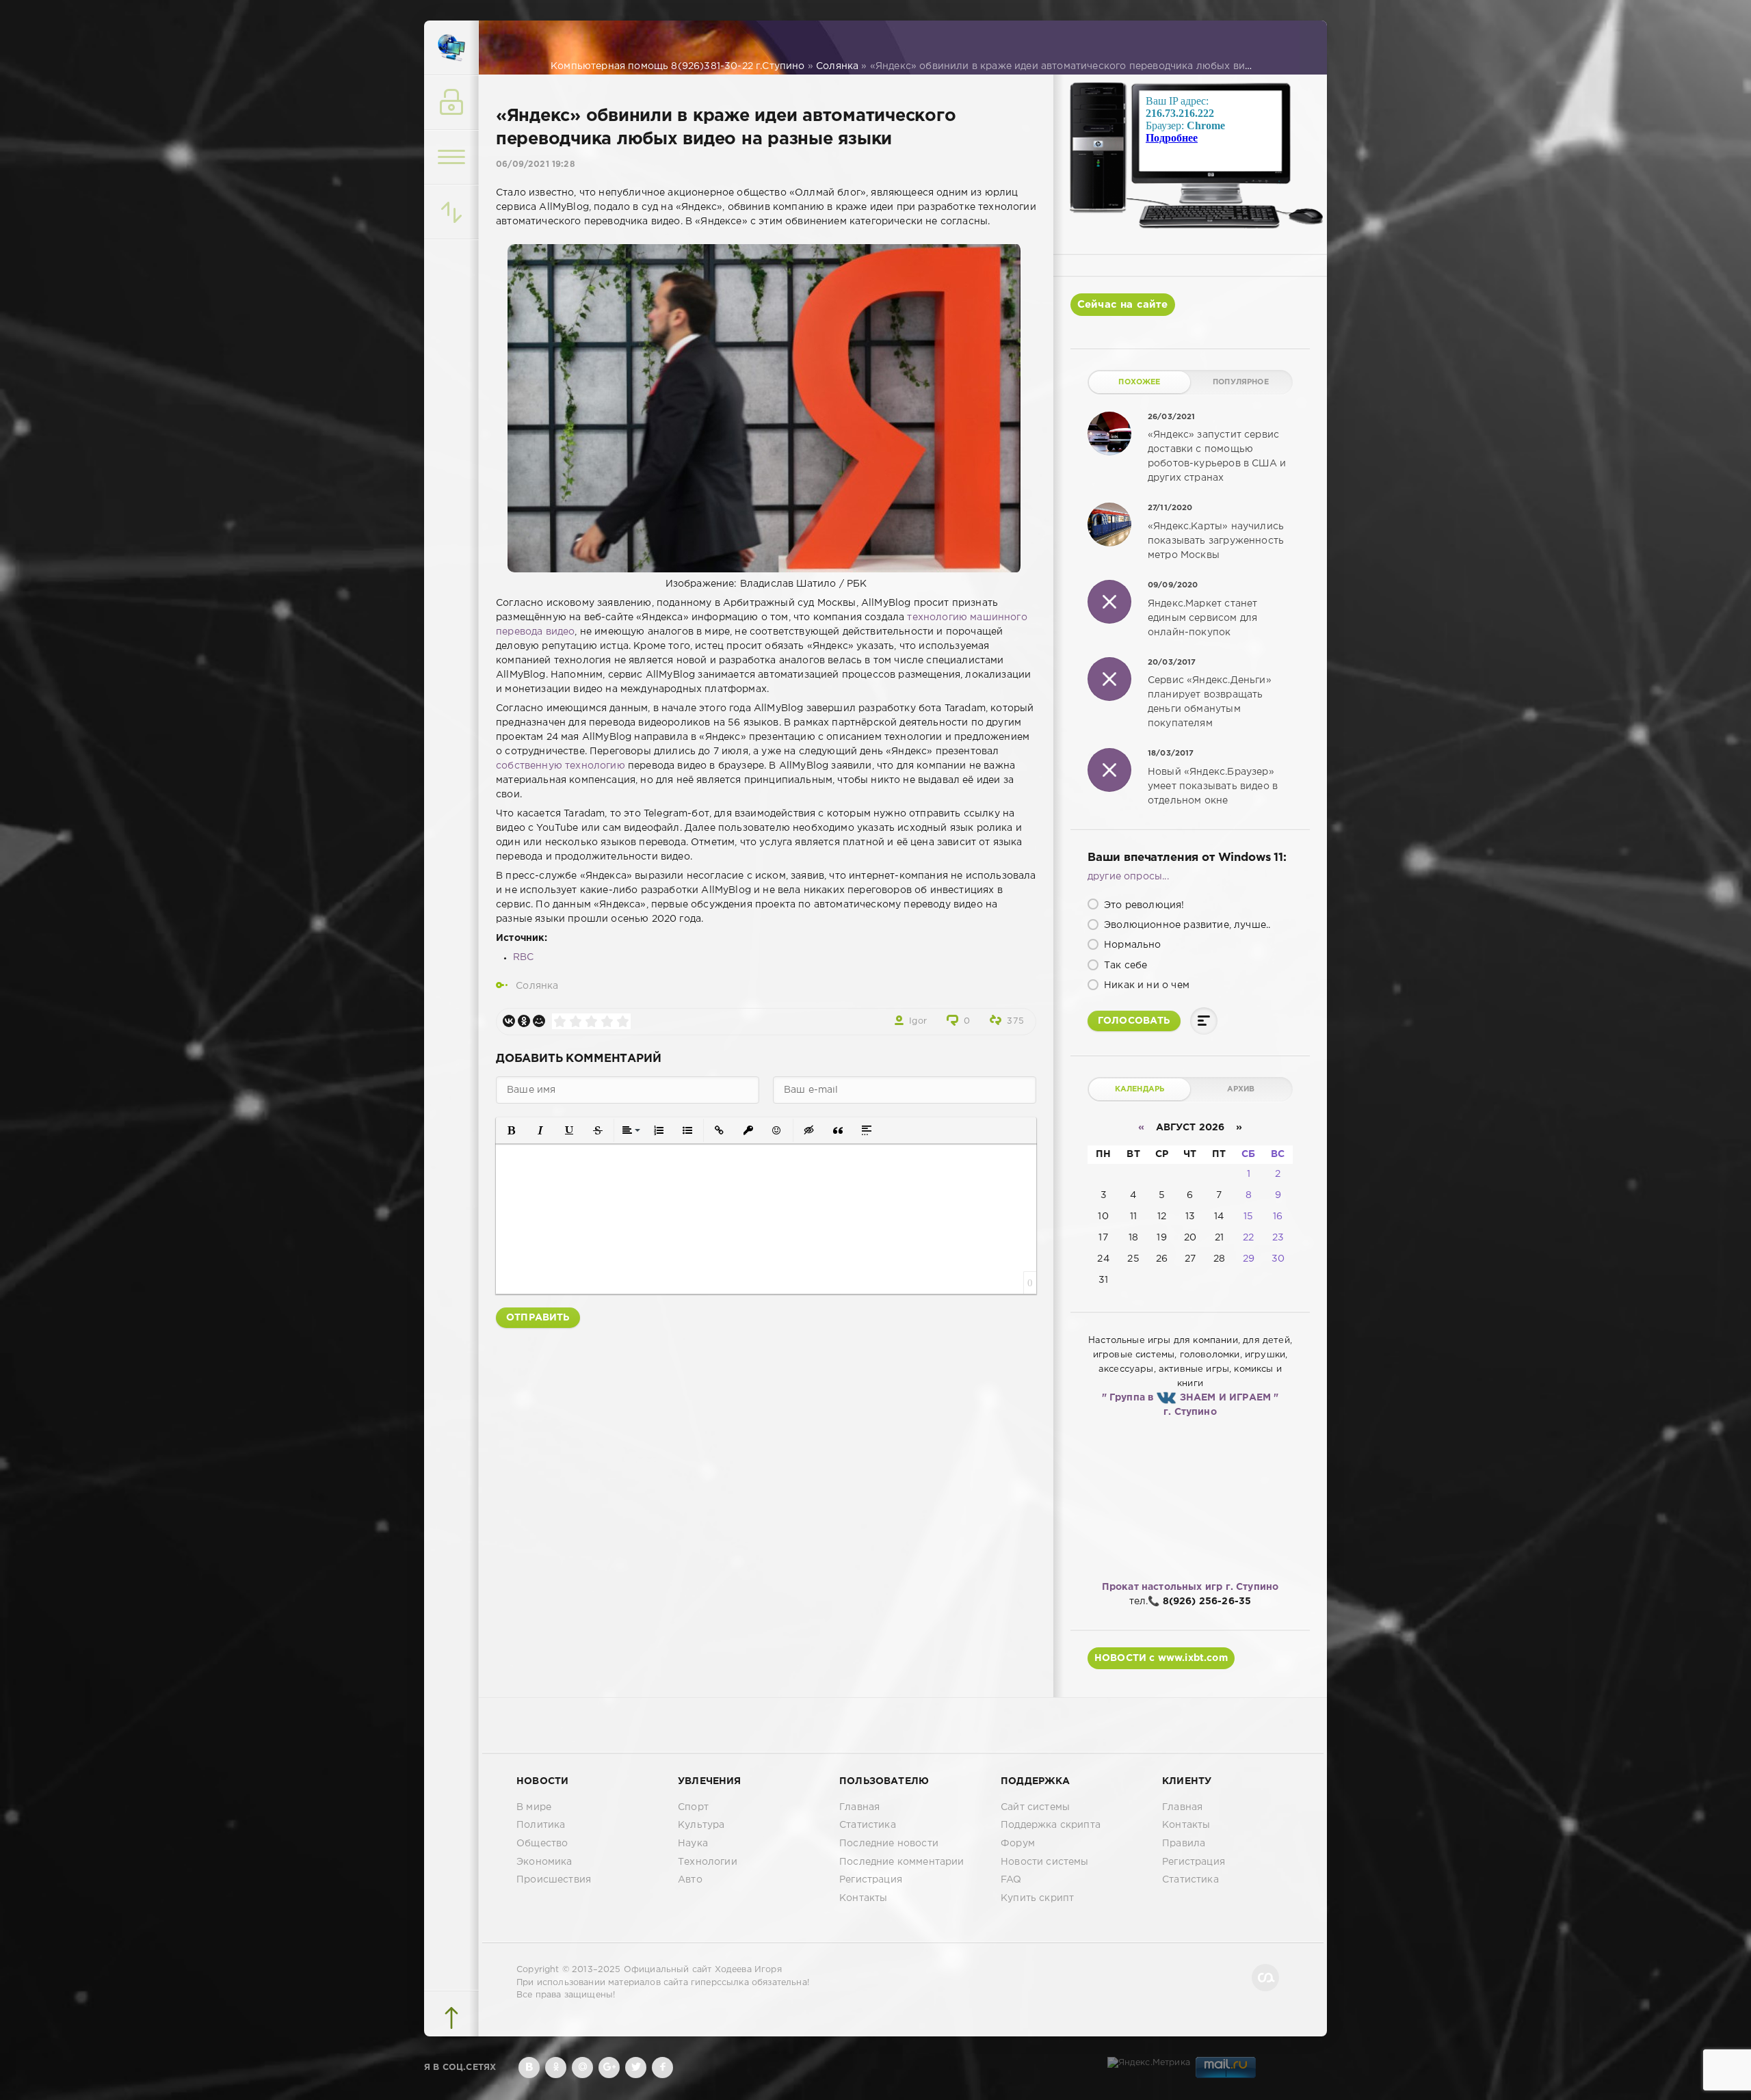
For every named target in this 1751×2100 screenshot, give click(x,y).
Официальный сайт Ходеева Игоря (703, 1970)
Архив (1241, 1089)
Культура (701, 1825)
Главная (859, 1807)
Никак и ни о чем (1145, 985)
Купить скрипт (1037, 1898)
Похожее (1139, 382)
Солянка (537, 986)
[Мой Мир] (539, 1021)
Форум (1018, 1844)
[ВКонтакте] (509, 1021)
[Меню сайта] (451, 157)
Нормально (1131, 945)
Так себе (1124, 966)
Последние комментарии (902, 1862)
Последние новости (889, 1844)
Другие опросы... (1128, 877)
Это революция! (1143, 905)
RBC (524, 957)
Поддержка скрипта (1051, 1825)
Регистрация (871, 1880)
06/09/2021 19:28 (536, 164)
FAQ (1011, 1880)
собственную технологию (561, 766)
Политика (541, 1825)
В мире (534, 1807)
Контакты (863, 1898)
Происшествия (554, 1880)
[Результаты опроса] (1204, 1021)
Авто (690, 1880)
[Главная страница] (451, 48)
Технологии (708, 1862)
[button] (512, 1130)
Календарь (1140, 1089)
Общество (542, 1844)
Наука (693, 1844)
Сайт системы (1035, 1807)
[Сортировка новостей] (451, 212)
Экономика (544, 1862)
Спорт (693, 1807)
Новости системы (1045, 1862)
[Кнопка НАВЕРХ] (451, 2018)
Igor (918, 1021)
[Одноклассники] (524, 1021)
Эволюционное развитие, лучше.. (1186, 925)
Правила (1184, 1844)
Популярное (1241, 382)
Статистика (868, 1825)
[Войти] (451, 103)
